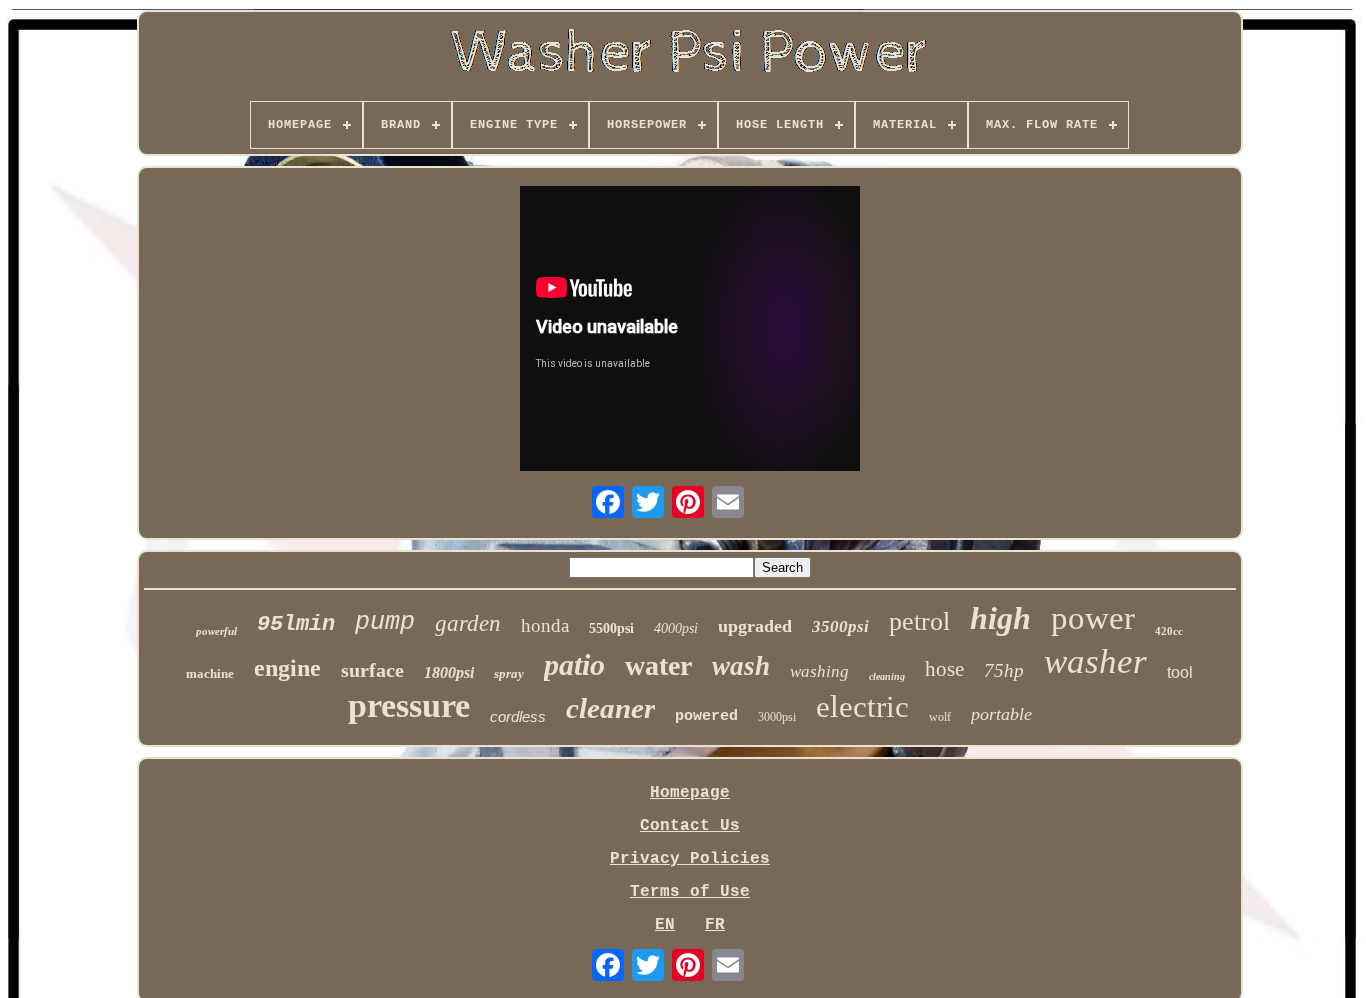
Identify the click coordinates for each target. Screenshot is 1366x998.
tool (1180, 672)
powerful (216, 631)
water (658, 665)
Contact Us (690, 826)
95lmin (296, 624)
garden (468, 623)
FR (715, 925)
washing (819, 671)
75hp (1004, 670)
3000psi (777, 717)
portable (1001, 714)
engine (287, 668)
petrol (919, 621)
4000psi (676, 628)
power (1093, 618)
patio (574, 664)
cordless (518, 716)
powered (706, 716)
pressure (409, 705)
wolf (940, 717)
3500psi (840, 626)
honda (545, 625)
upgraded (755, 626)
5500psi (611, 628)
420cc (1169, 631)
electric (862, 706)
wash (741, 666)
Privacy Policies (690, 859)
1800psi (449, 672)
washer (1095, 661)
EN (665, 925)
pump (385, 622)
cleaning (887, 676)
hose (944, 669)
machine (210, 673)
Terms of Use (690, 892)
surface (372, 670)
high (1000, 618)
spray (509, 673)
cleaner (610, 708)
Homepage (690, 793)
